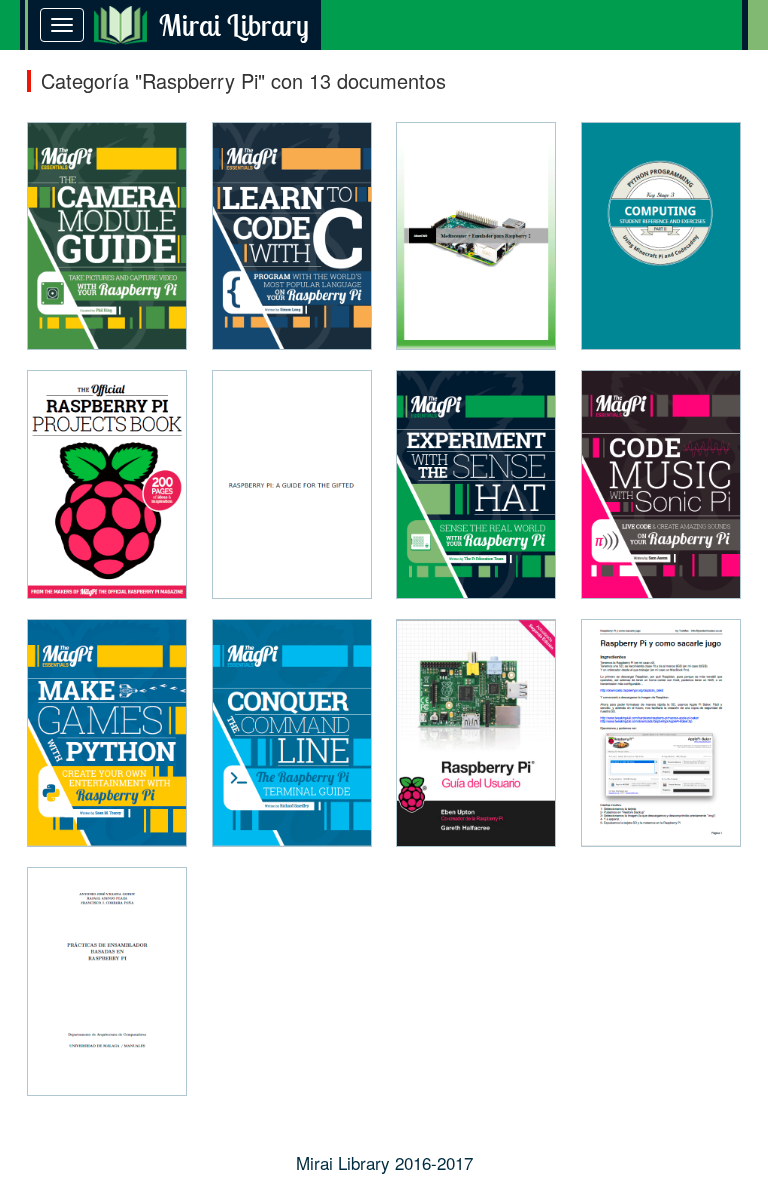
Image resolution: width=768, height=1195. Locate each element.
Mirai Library (234, 25)
